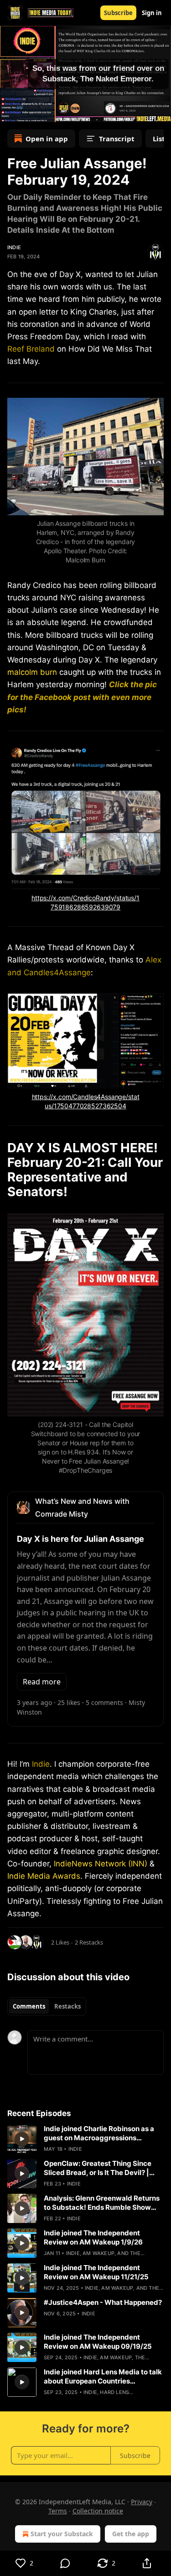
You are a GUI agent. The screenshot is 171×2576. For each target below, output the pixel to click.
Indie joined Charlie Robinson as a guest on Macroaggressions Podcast (99, 2133)
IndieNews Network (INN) (101, 1864)
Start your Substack (62, 2534)
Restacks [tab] (67, 2006)
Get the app (131, 2534)
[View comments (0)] (66, 2563)
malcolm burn (32, 672)
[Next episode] (30, 112)
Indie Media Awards (44, 1876)
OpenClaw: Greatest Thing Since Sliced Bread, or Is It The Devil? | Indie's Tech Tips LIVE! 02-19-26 (98, 2168)
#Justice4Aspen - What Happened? (103, 2302)
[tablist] (47, 2006)
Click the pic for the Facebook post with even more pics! (82, 697)
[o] (22, 2139)
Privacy (142, 2502)
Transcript (117, 139)
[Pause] (10, 112)
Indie (14, 247)
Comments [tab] (29, 2006)
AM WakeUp (98, 2253)
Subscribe (118, 13)
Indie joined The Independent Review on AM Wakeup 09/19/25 (98, 2342)
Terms (58, 2511)
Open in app (47, 139)
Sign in (152, 13)
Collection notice (98, 2511)
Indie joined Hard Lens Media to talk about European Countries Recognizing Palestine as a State (103, 2377)
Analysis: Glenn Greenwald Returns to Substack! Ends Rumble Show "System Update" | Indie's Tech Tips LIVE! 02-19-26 (102, 2203)
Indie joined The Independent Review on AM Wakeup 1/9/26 (93, 2237)
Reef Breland (31, 349)
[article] (85, 2139)
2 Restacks (89, 1942)
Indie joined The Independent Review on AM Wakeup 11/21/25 (96, 2272)
